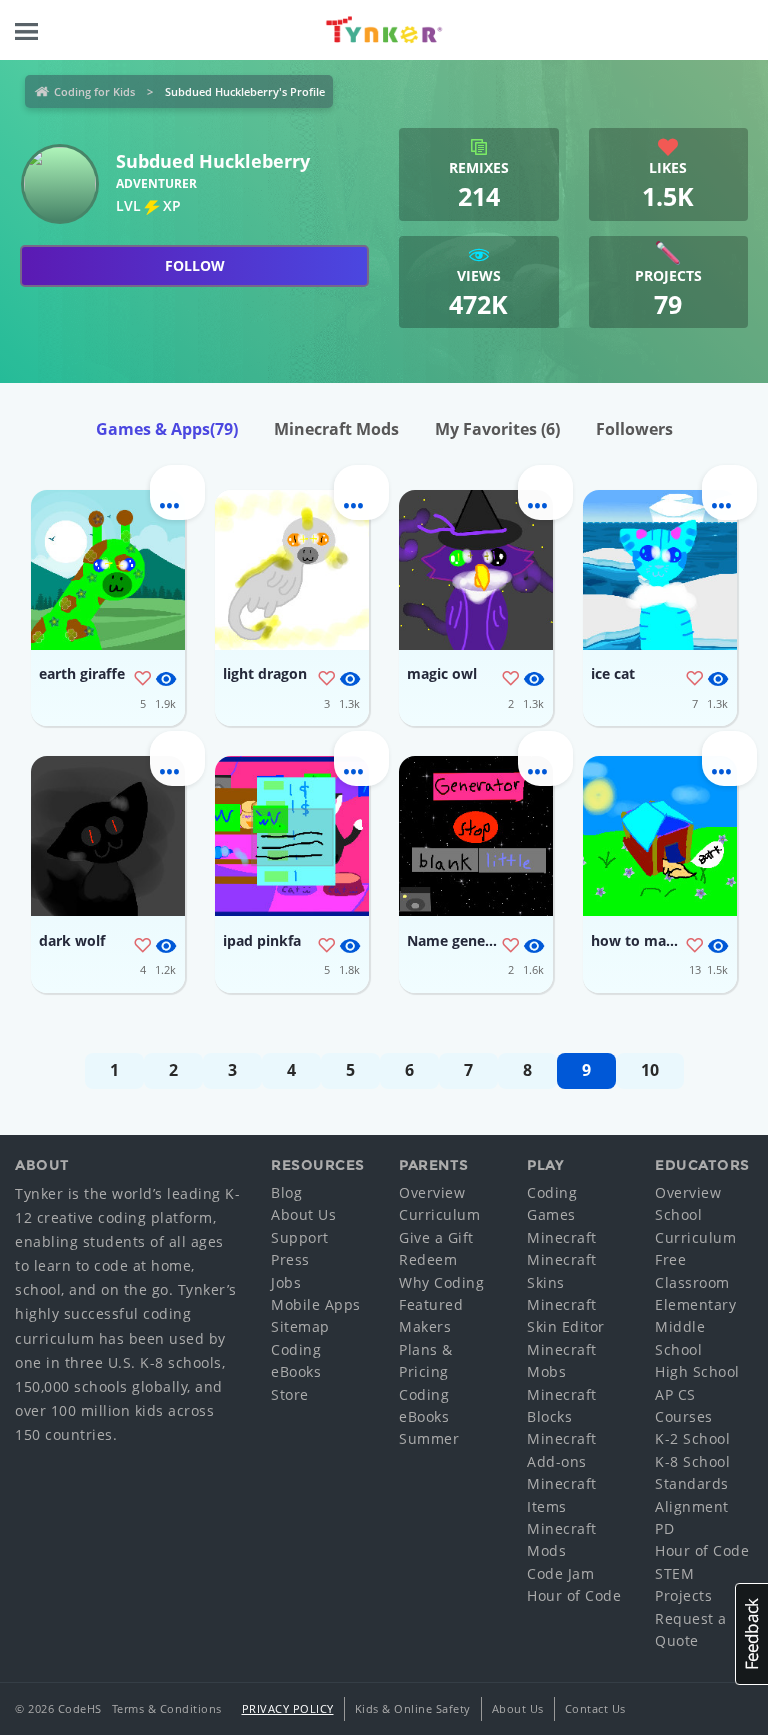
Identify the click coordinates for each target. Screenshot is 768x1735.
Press (290, 1259)
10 (650, 1070)
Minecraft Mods (336, 429)
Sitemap (300, 1326)
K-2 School (692, 1438)
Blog (286, 1192)
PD (664, 1528)
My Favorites (497, 429)
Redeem (428, 1259)
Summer (429, 1438)
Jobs (286, 1282)
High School (697, 1371)
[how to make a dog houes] (660, 836)
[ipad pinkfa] (292, 836)
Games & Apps (167, 429)
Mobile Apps (316, 1304)
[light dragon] (292, 570)
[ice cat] (660, 570)
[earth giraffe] (108, 570)
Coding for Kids (94, 91)
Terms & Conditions (167, 1708)
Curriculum (439, 1214)
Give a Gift (436, 1237)
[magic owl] (476, 570)
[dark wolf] (108, 836)
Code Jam (560, 1573)
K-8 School (692, 1461)
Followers (634, 429)
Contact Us (595, 1708)
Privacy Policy (288, 1708)
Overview (432, 1192)
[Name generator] (476, 836)
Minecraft (562, 1237)
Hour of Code (574, 1595)
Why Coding (441, 1282)
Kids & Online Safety (413, 1708)
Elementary (695, 1304)
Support (300, 1237)
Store (290, 1394)
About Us (303, 1214)
